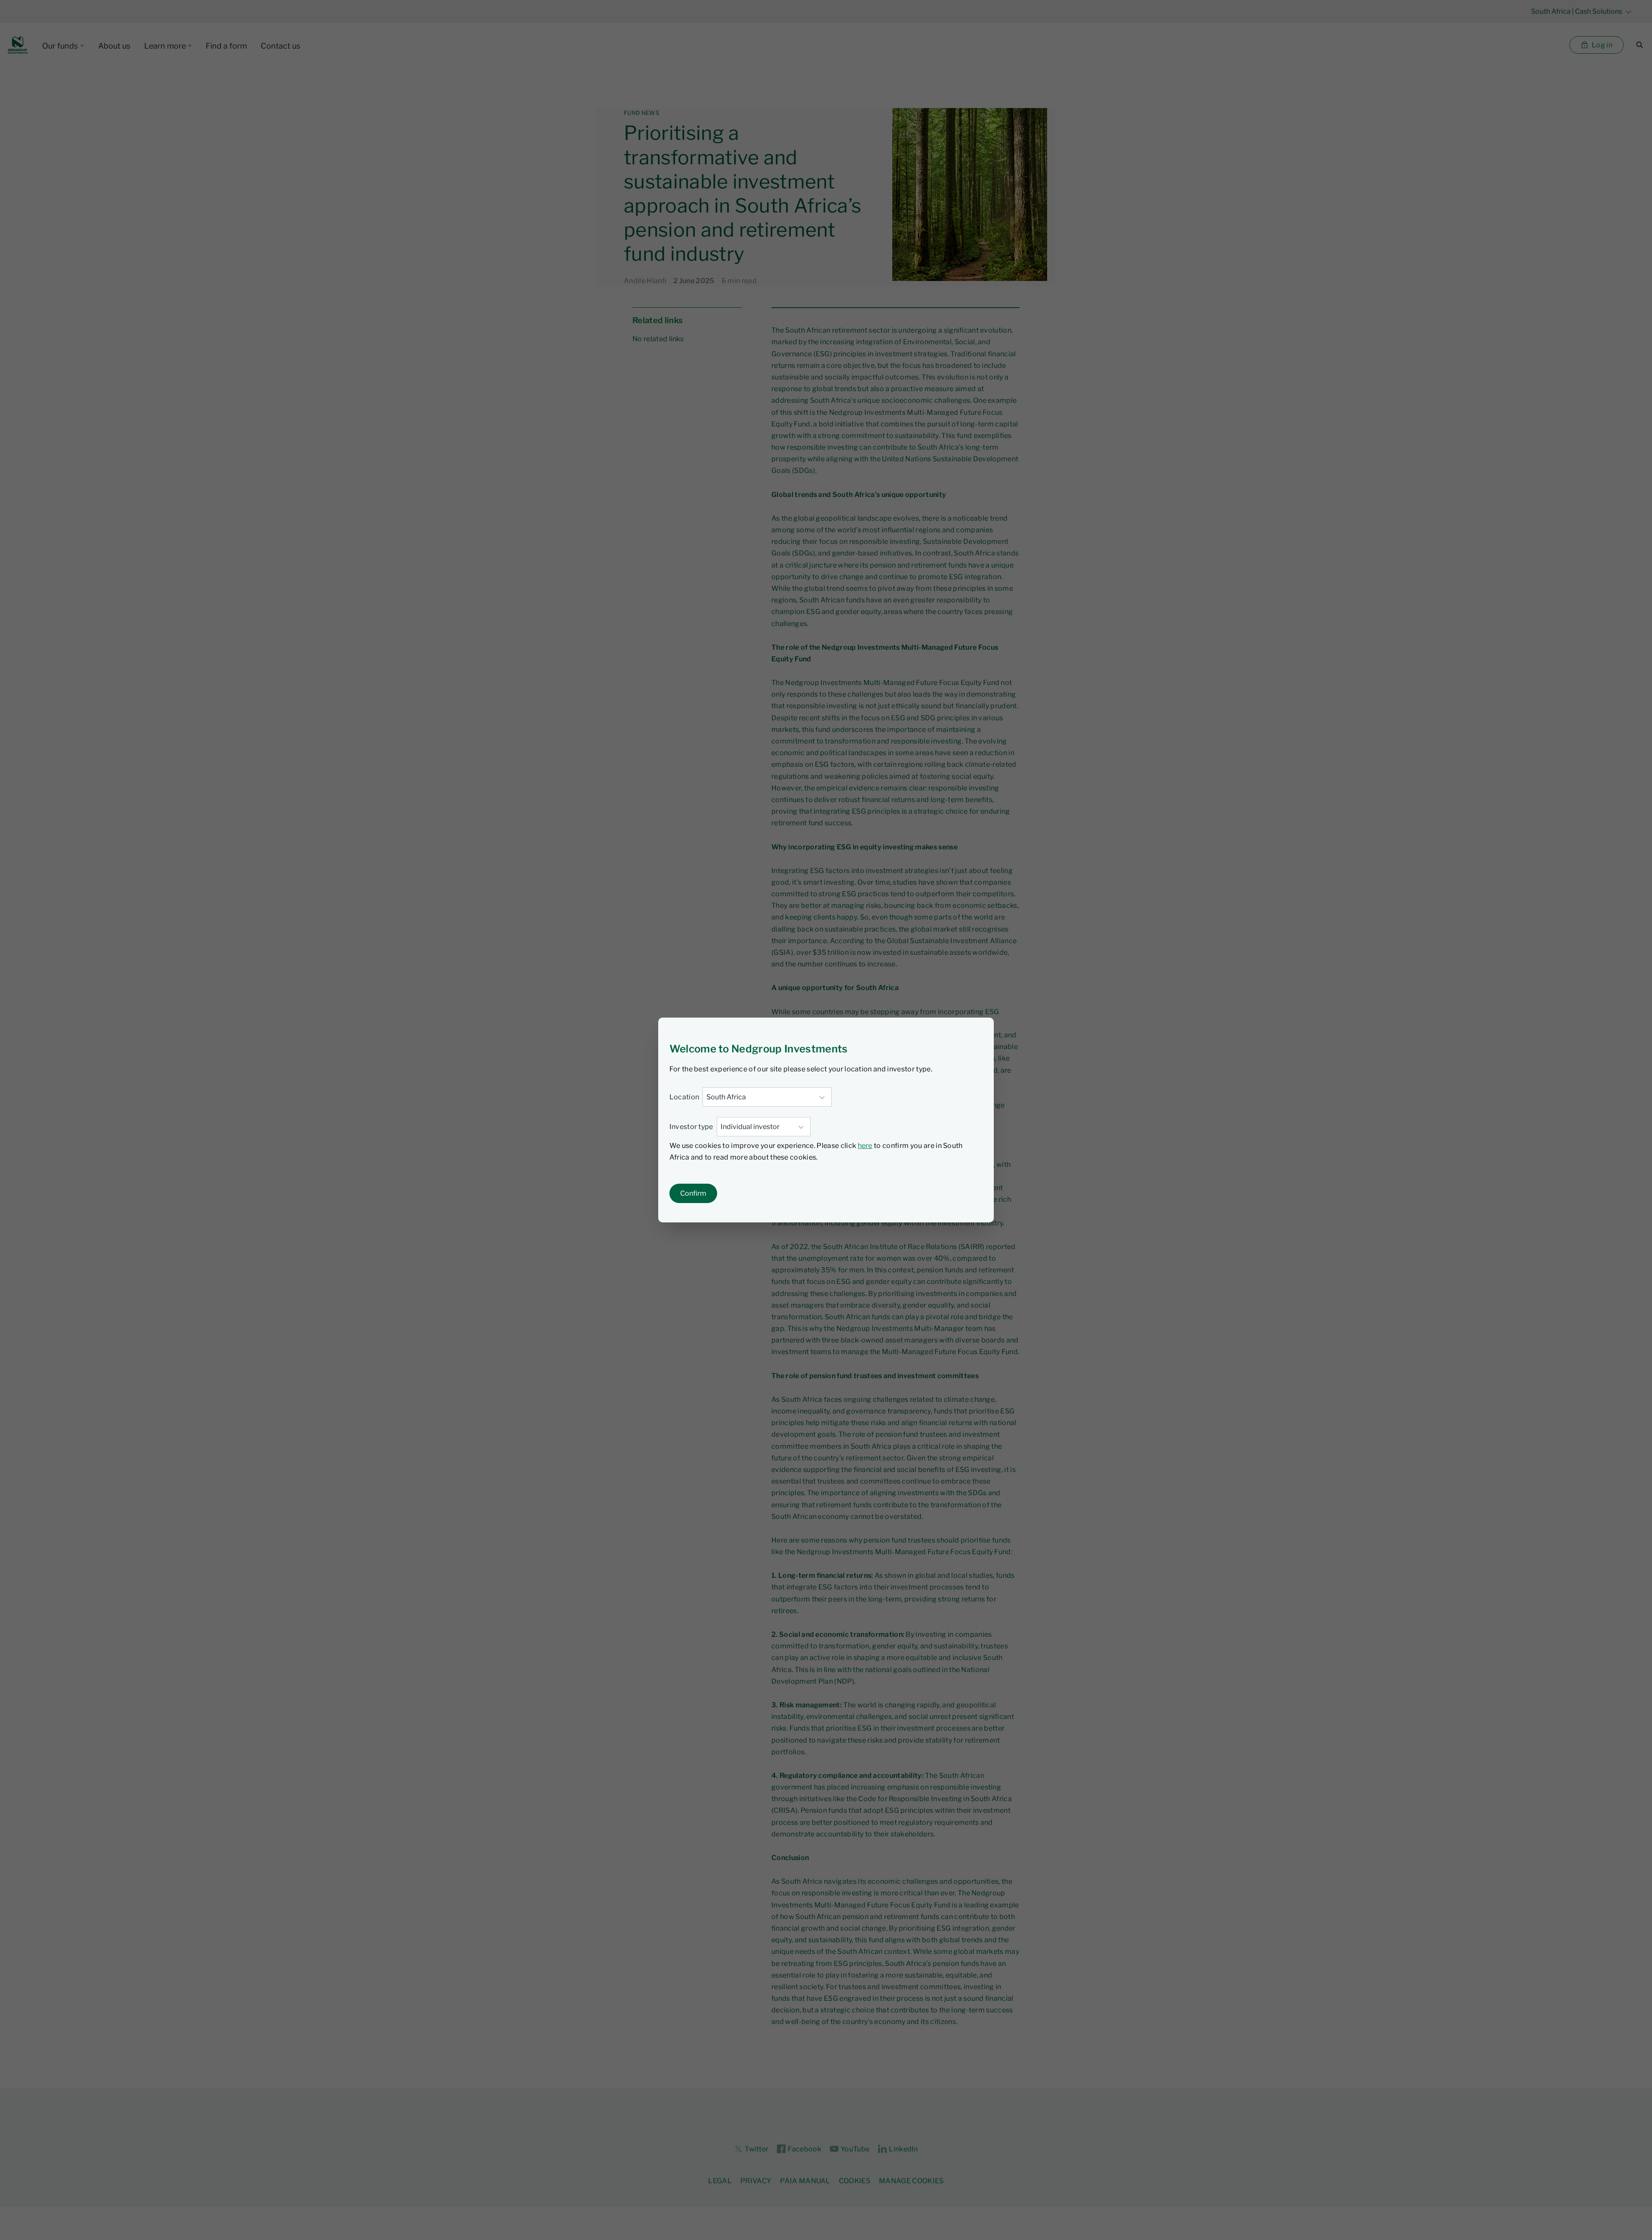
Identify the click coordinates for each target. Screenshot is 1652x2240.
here (865, 1146)
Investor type (691, 1127)
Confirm (693, 1193)
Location (684, 1097)
